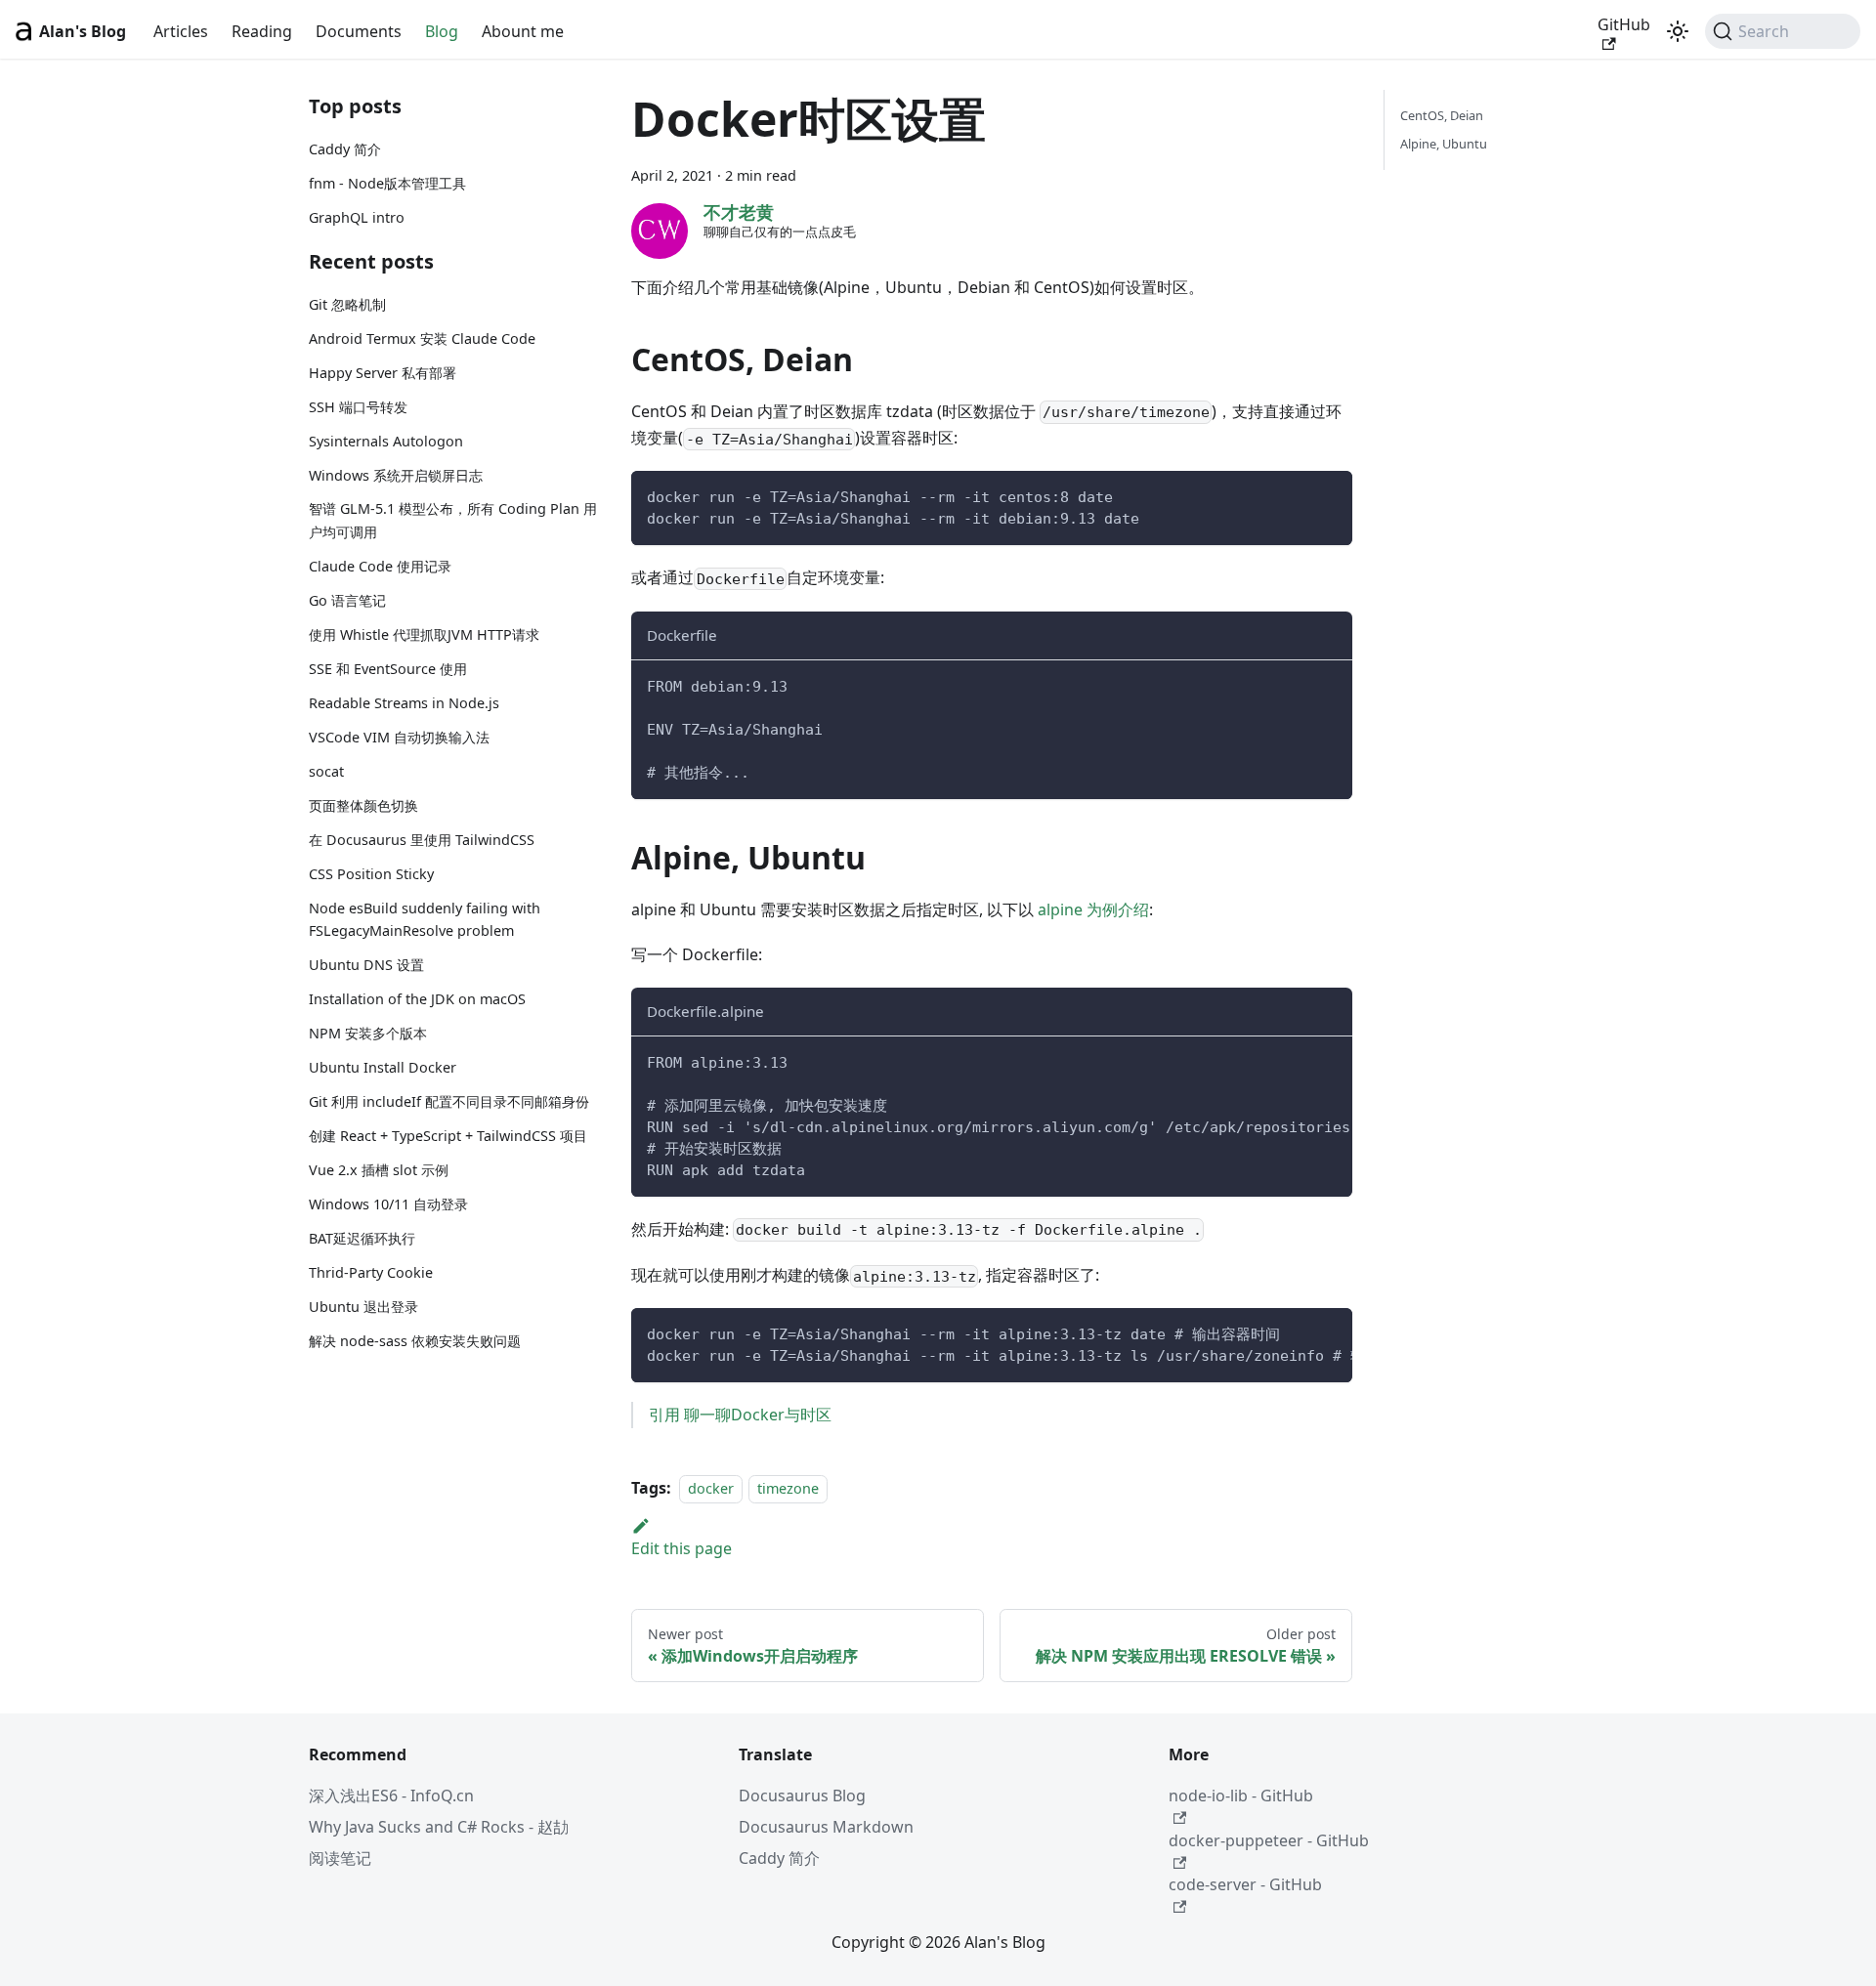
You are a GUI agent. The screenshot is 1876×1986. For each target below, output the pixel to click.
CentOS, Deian (1442, 115)
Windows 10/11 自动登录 (388, 1204)
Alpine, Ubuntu (1444, 144)
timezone (788, 1488)
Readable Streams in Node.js (404, 703)
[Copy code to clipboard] (1328, 495)
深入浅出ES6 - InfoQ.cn (391, 1796)
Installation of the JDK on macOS (417, 999)
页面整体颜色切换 (363, 805)
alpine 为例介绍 (1093, 909)
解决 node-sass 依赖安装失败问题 (415, 1341)
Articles (181, 31)
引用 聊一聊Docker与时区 (740, 1415)
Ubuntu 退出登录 (363, 1307)
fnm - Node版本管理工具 (387, 183)
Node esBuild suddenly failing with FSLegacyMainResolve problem (425, 920)
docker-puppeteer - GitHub (1269, 1840)
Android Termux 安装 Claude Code (422, 338)
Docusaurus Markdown (826, 1827)
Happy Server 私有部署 (383, 373)
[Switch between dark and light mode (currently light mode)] (1678, 31)
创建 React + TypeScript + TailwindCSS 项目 (448, 1136)
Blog (442, 31)
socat (326, 771)
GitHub (1624, 24)
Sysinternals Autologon (386, 440)
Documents (359, 31)
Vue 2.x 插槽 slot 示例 (379, 1170)
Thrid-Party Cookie (371, 1272)
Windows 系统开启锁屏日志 (396, 474)
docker (711, 1488)
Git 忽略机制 (347, 304)
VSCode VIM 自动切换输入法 (399, 737)
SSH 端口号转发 (358, 407)
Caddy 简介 (345, 149)
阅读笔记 (340, 1858)
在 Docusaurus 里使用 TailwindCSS (422, 840)
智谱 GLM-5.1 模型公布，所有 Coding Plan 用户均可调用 (453, 520)
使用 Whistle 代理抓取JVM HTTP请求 (424, 634)
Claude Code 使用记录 (380, 566)
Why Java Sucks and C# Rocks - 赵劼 (439, 1827)
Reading (262, 31)
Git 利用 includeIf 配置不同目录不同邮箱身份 (449, 1101)
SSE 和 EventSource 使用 (388, 669)
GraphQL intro (357, 217)
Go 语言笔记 (347, 600)
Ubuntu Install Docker (383, 1067)
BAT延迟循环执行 (362, 1238)
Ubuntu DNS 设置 (366, 965)
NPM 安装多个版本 (368, 1033)
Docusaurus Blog (802, 1796)
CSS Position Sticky (371, 874)
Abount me (523, 31)
